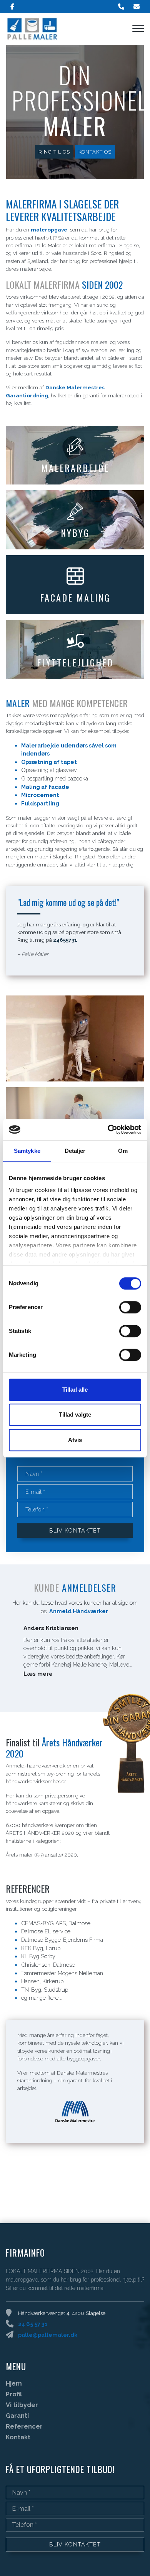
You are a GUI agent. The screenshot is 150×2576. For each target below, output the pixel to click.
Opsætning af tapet (49, 762)
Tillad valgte (75, 1414)
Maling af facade (45, 787)
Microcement (40, 795)
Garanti (17, 2416)
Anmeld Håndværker (79, 1611)
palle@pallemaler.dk (48, 2335)
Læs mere (38, 1674)
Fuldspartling (40, 803)
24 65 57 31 (33, 2324)
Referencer (24, 2427)
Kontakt (18, 2437)
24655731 (65, 940)
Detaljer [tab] (75, 1151)
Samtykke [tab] (27, 1151)
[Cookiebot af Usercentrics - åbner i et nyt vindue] (108, 1129)
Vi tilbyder (22, 2405)
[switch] (130, 1307)
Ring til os (54, 152)
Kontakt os (95, 152)
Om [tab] (123, 1151)
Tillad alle (75, 1390)
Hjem (14, 2384)
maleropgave (49, 230)
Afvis (75, 1440)
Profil (14, 2394)
